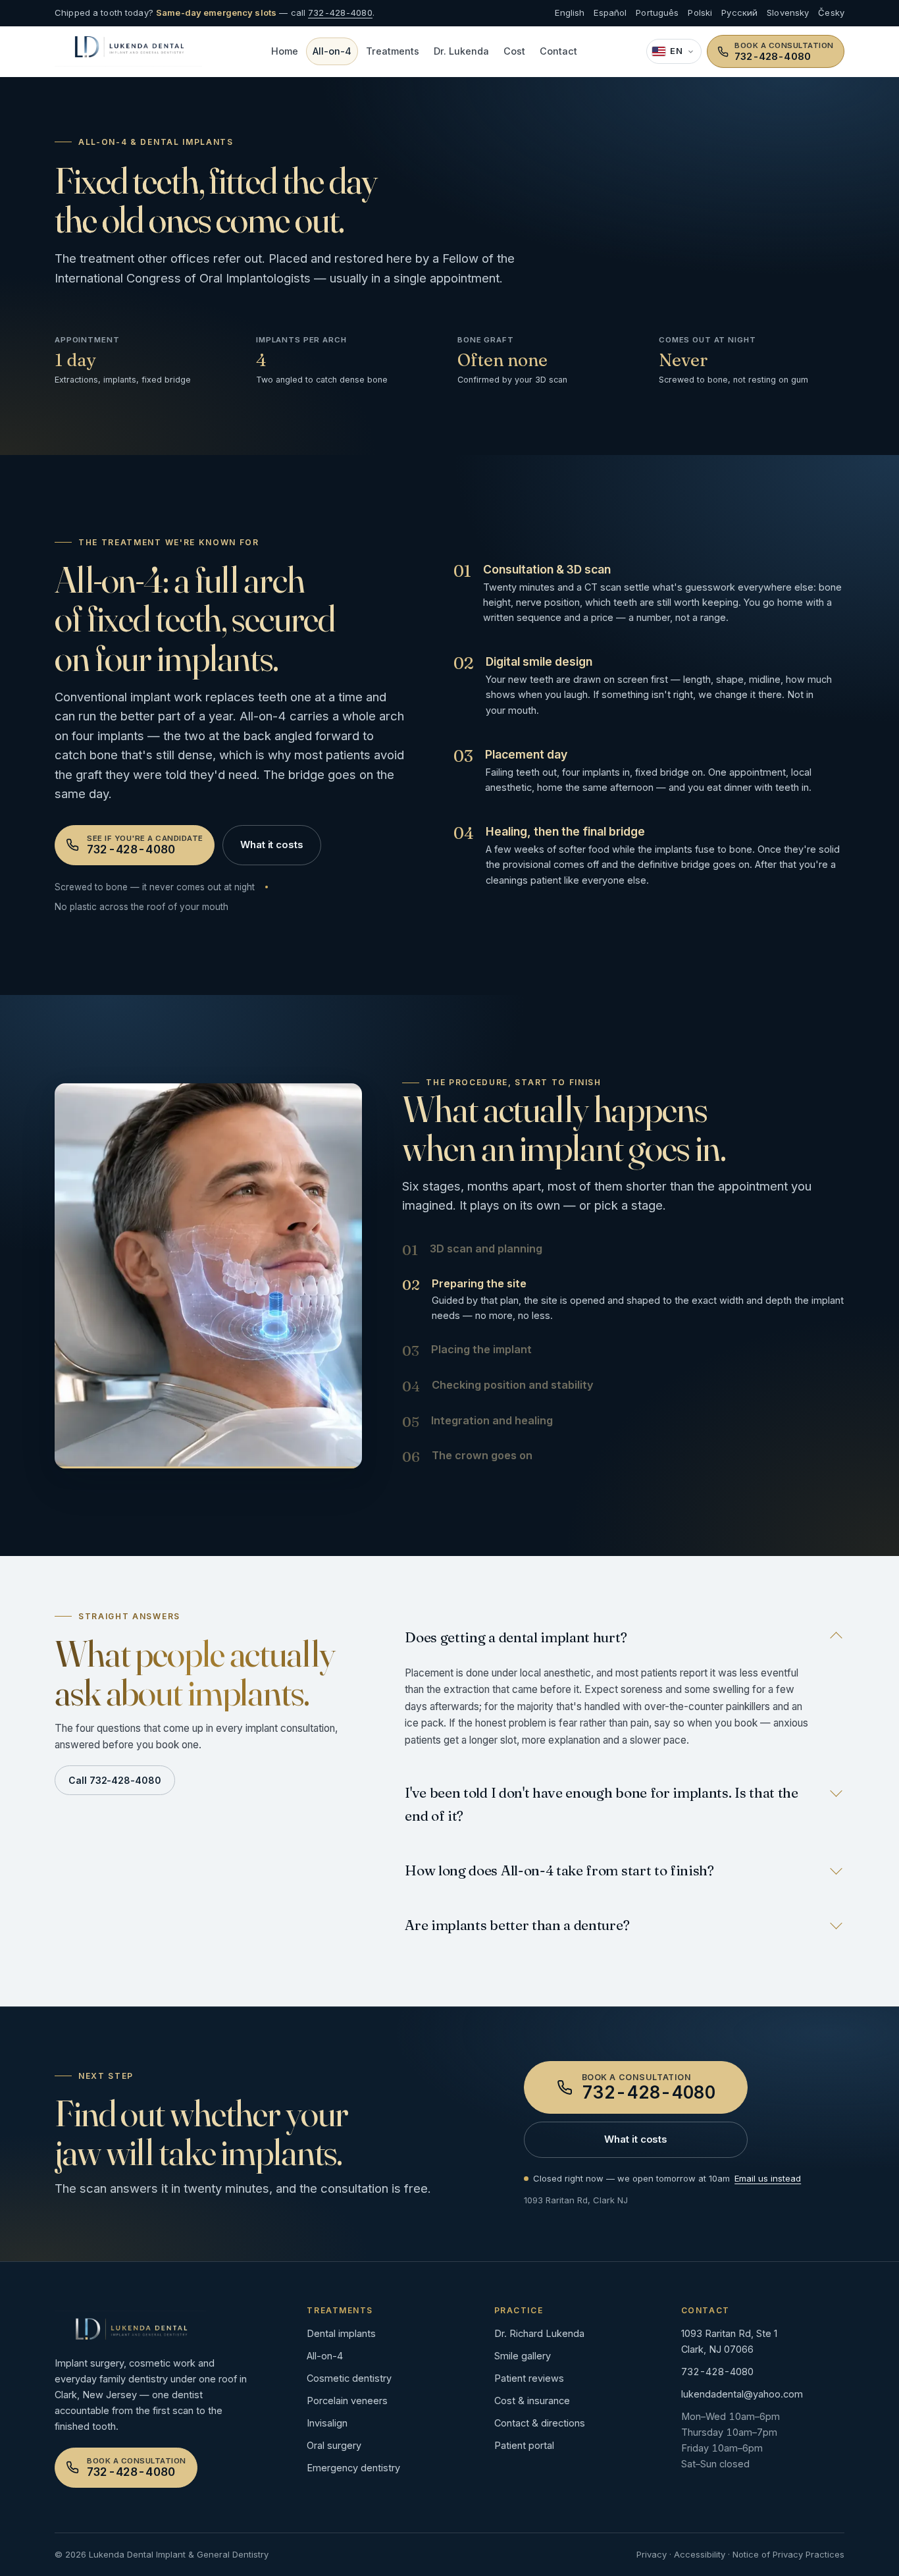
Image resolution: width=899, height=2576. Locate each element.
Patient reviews (529, 2378)
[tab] (623, 1250)
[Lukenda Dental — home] (128, 51)
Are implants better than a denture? (517, 1925)
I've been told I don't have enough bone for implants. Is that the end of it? (601, 1804)
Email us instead (768, 2178)
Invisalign (327, 2423)
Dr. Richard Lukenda (539, 2333)
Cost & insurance (532, 2401)
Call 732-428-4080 (115, 1780)
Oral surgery (334, 2445)
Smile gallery (523, 2356)
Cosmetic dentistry (349, 2378)
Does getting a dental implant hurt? (516, 1637)
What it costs (272, 845)
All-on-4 (332, 51)
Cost (514, 51)
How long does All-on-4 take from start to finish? (559, 1870)
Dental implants (341, 2333)
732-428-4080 (340, 13)
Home (285, 51)
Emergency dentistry (353, 2468)
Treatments (393, 51)
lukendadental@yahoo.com (742, 2394)
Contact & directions (540, 2423)
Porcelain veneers (347, 2401)
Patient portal (524, 2445)
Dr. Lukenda (461, 51)
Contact (558, 51)
